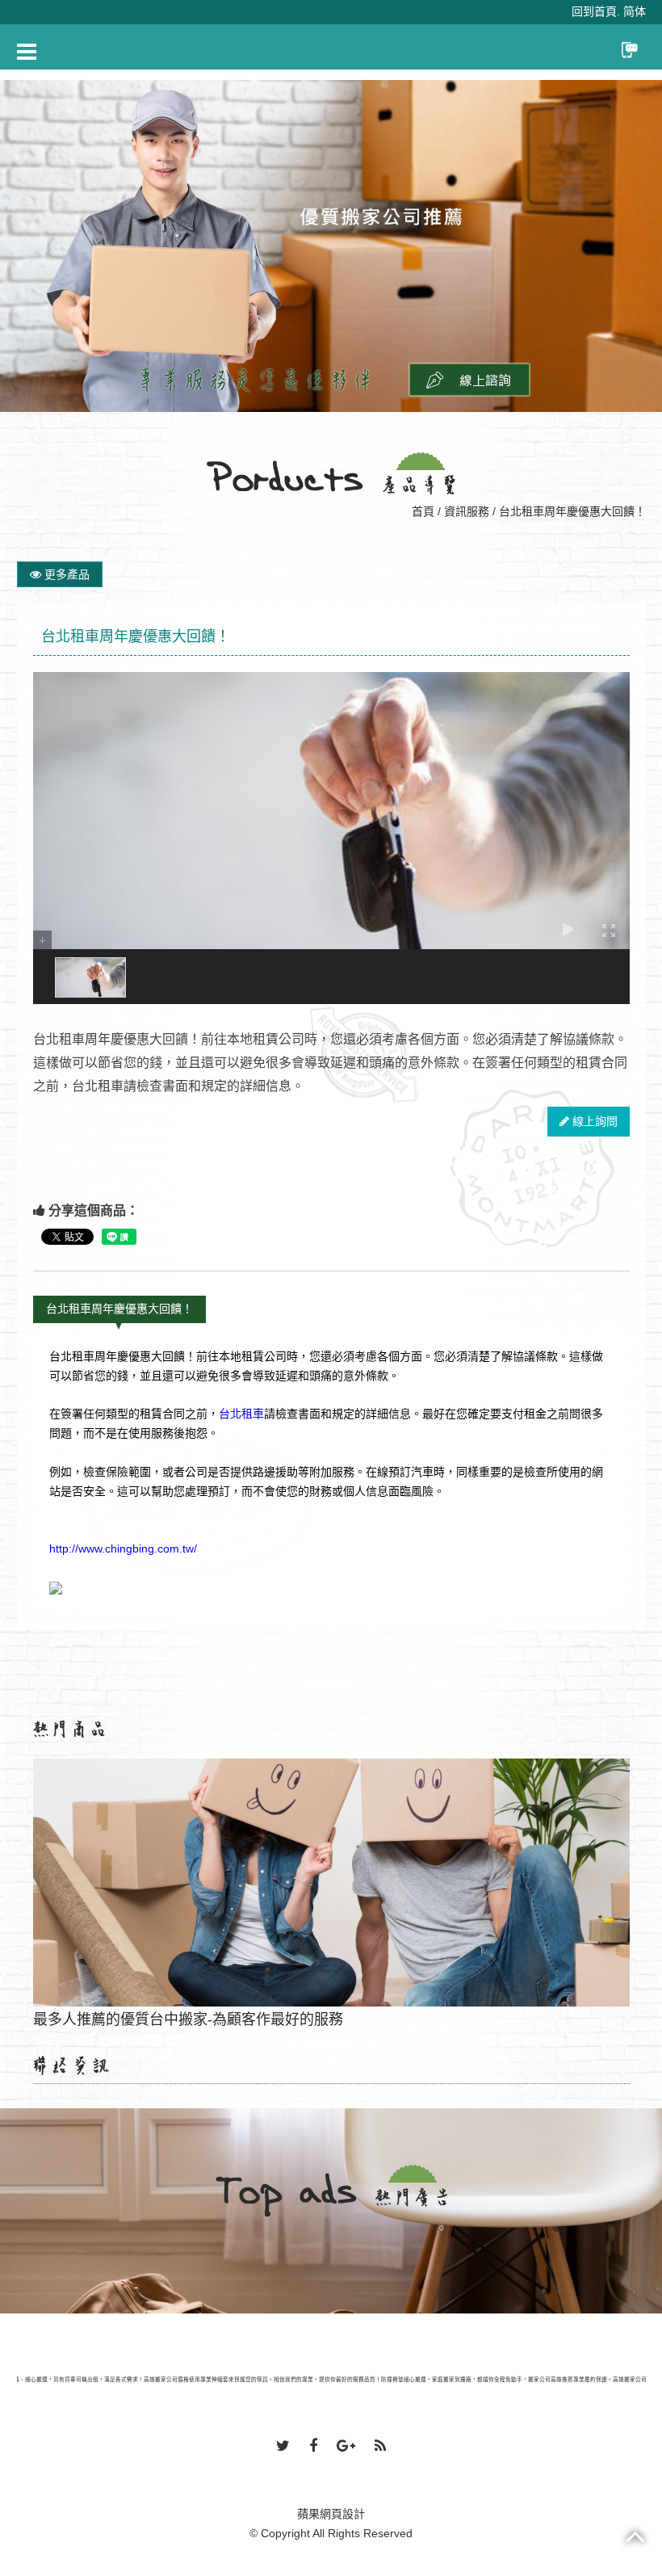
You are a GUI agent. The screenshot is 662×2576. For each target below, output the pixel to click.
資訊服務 (467, 511)
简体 (635, 11)
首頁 (423, 511)
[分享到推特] (283, 2447)
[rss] (380, 2447)
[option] (331, 246)
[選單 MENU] (27, 52)
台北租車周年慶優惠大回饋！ (119, 1309)
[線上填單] (469, 379)
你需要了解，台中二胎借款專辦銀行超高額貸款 (331, 1956)
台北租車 (241, 1414)
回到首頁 (594, 11)
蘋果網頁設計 (331, 2514)
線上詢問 (593, 1121)
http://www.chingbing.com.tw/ (123, 1549)
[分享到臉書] (313, 2447)
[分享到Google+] (346, 2447)
